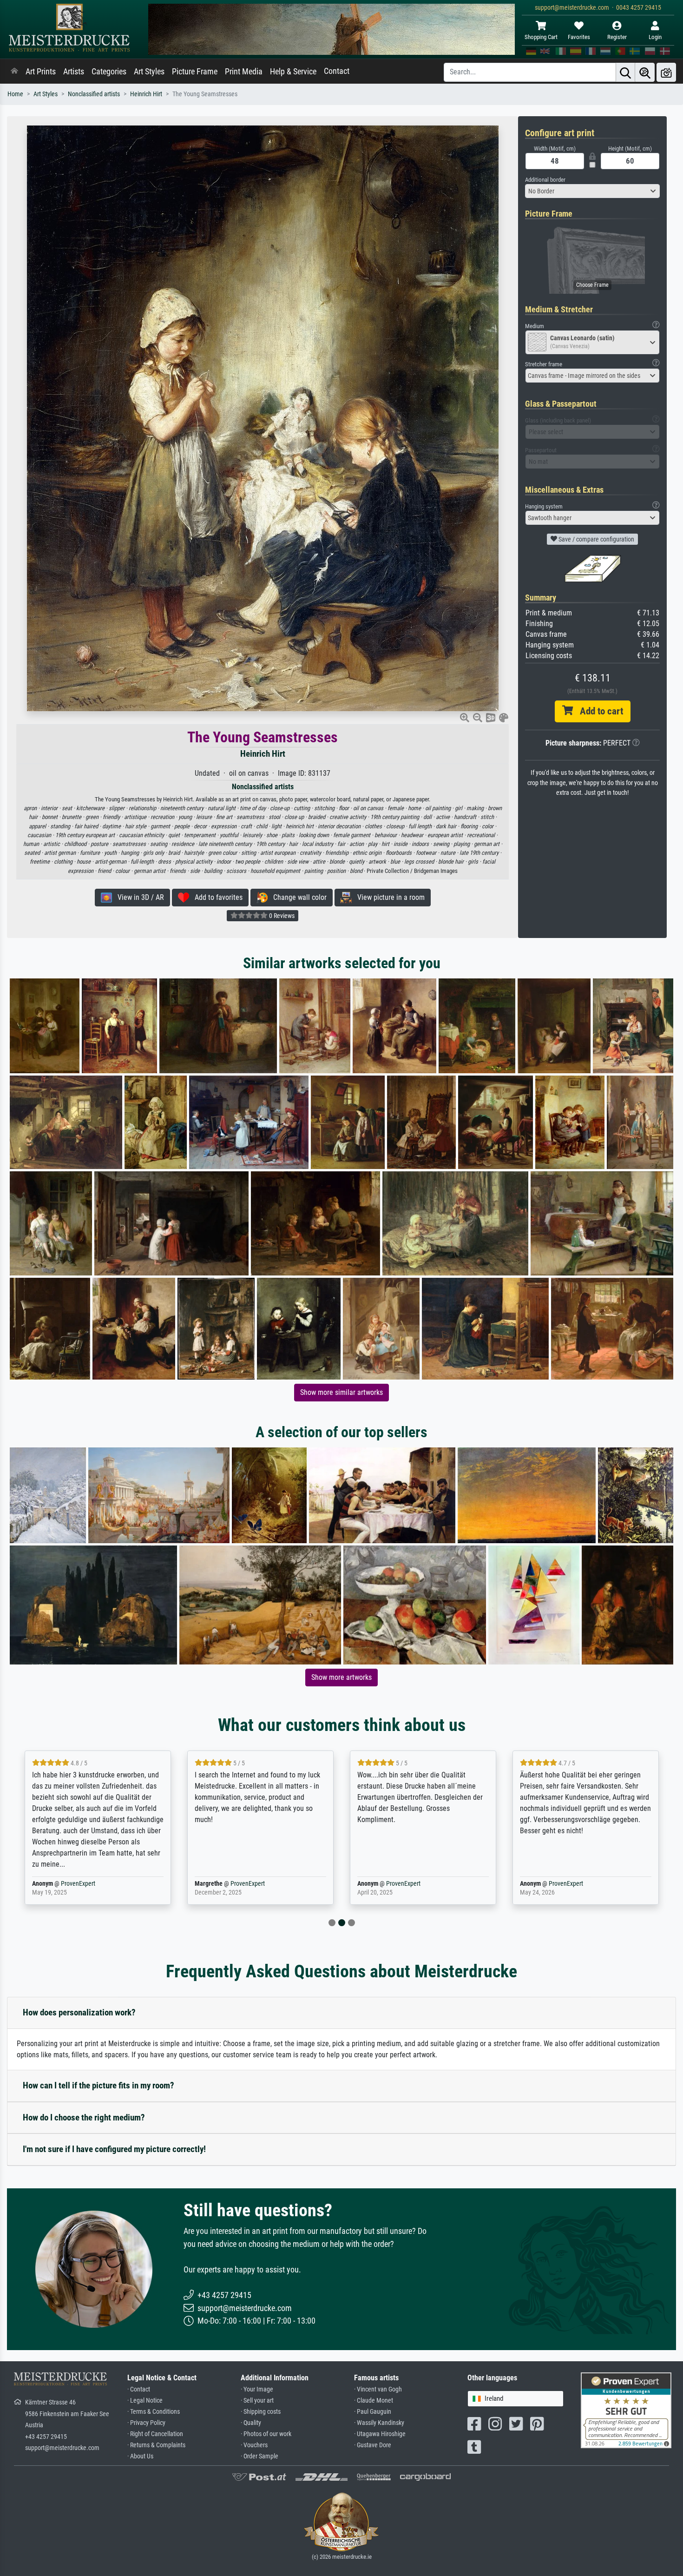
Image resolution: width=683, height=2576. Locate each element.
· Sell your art (257, 2401)
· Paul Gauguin (373, 2412)
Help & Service (293, 72)
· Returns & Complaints (156, 2445)
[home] (14, 72)
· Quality (251, 2423)
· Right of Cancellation (155, 2434)
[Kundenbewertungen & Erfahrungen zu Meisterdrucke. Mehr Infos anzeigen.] (626, 2410)
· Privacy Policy (146, 2423)
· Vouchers (254, 2445)
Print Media (244, 72)
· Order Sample (259, 2456)
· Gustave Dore (373, 2445)
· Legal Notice (145, 2401)
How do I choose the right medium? (84, 2117)
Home (15, 94)
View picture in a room (388, 897)
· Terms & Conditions (154, 2412)
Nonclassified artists (94, 94)
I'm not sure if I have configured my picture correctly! (114, 2149)
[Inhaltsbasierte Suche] (645, 72)
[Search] (625, 72)
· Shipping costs (261, 2412)
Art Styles (149, 72)
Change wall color (297, 897)
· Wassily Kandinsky (379, 2423)
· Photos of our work (266, 2434)
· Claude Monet (374, 2401)
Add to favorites (216, 897)
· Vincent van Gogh (378, 2389)
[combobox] (592, 191)
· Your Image (257, 2389)
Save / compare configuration (596, 539)
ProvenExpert (69, 1884)
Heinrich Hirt (146, 94)
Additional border (545, 180)
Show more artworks (341, 1677)
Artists (74, 72)
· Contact (139, 2389)
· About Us (140, 2456)
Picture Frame (195, 72)
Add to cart (598, 711)
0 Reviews (281, 916)
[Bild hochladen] (666, 72)
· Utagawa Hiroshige (380, 2434)
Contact (337, 71)
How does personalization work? (79, 2012)
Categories (109, 72)
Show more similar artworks (341, 1392)
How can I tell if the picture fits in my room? (99, 2085)
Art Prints (41, 72)
